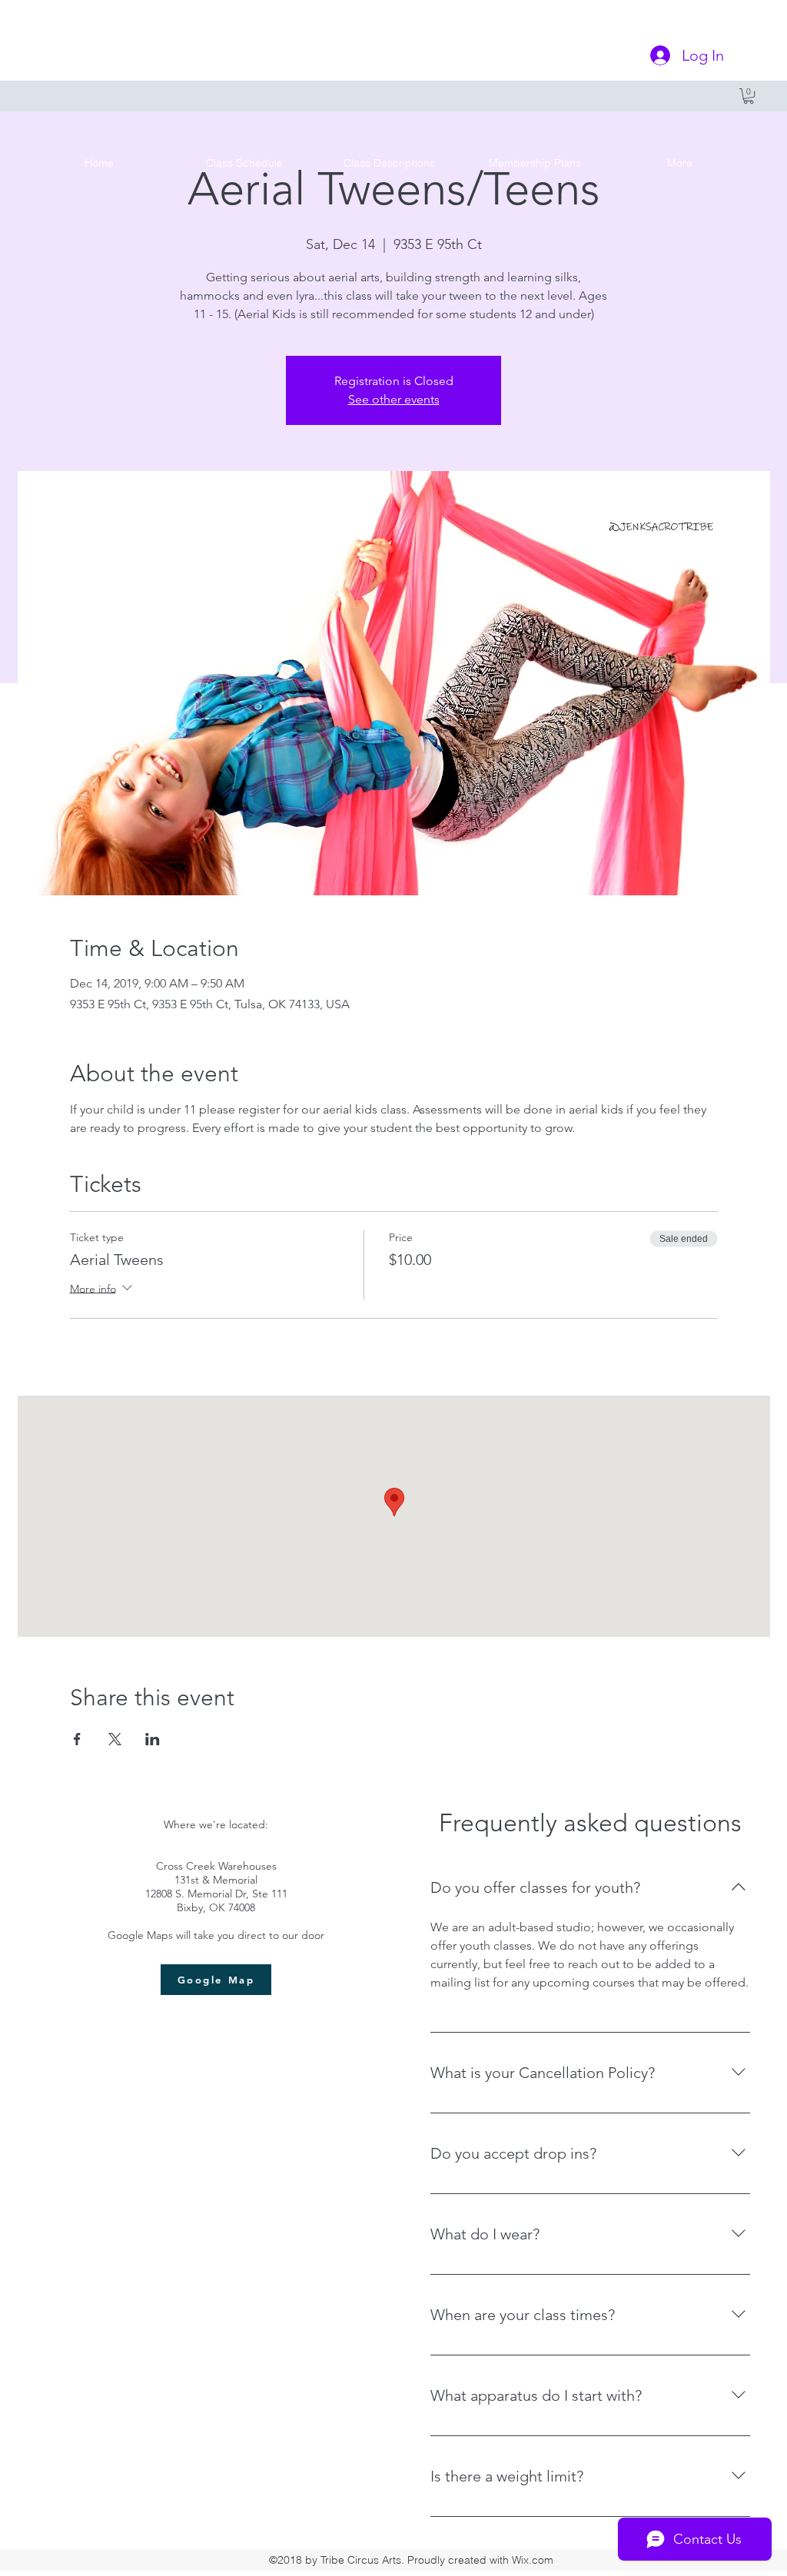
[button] (749, 96)
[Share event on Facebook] (77, 1739)
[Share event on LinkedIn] (153, 1739)
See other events (394, 399)
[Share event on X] (115, 1739)
